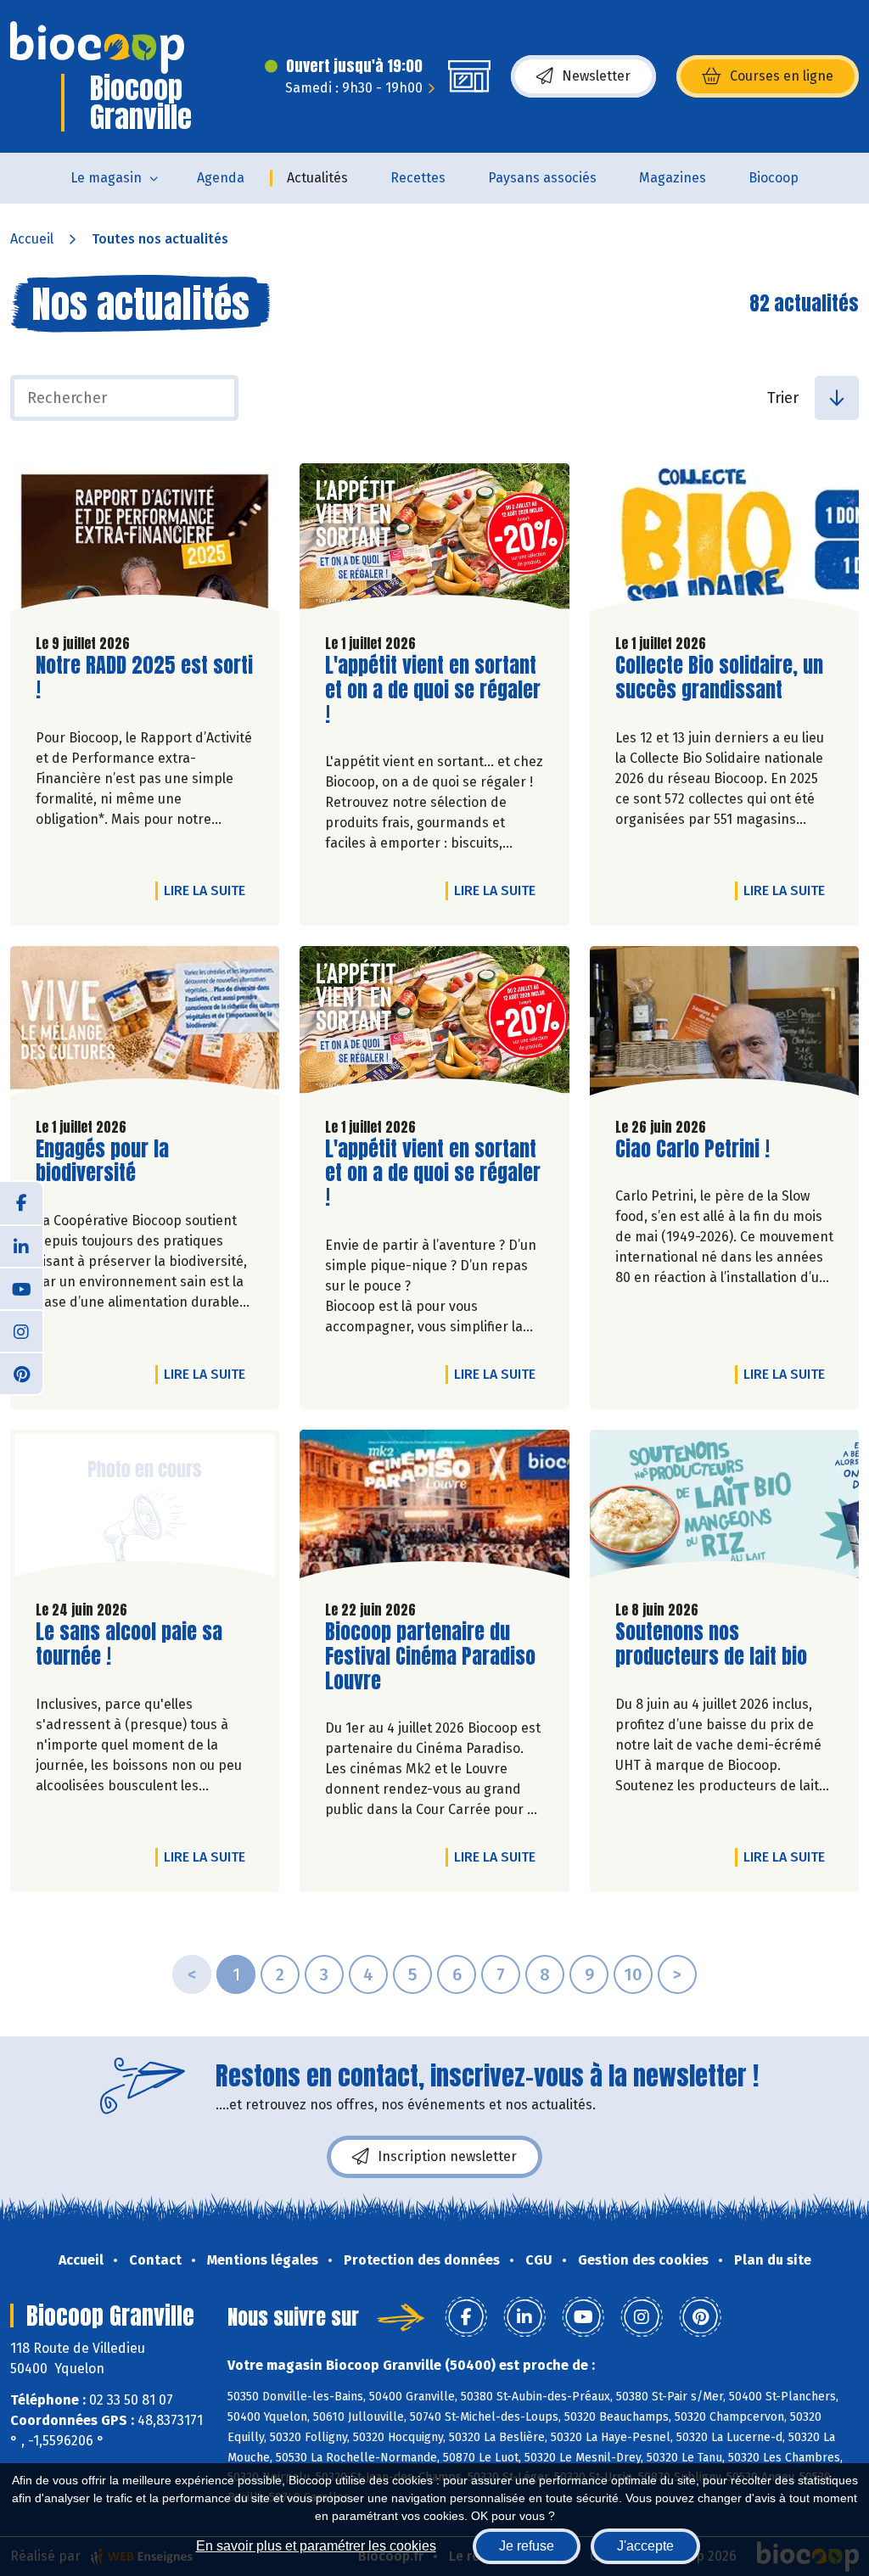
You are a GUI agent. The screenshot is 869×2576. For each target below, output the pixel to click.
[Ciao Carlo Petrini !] (724, 1025)
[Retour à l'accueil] (97, 48)
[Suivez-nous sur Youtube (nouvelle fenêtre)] (21, 1288)
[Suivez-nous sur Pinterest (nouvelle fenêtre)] (21, 1373)
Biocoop (774, 178)
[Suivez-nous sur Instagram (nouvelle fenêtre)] (21, 1330)
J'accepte (645, 2546)
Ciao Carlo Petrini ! (692, 1149)
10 (633, 1974)
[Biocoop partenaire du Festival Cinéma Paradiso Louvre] (434, 1508)
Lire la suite (209, 890)
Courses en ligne (782, 76)
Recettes (418, 178)
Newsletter (596, 76)
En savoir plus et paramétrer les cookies (316, 2546)
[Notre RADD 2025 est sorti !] (145, 542)
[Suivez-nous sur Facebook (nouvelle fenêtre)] (21, 1203)
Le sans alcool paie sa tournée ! (132, 1644)
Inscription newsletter (447, 2156)
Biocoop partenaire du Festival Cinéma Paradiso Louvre (430, 1656)
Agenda (221, 178)
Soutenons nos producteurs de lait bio (712, 1644)
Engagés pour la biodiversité (132, 1162)
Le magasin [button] (106, 178)
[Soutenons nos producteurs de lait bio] (724, 1508)
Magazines (673, 178)
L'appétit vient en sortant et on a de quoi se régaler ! (433, 690)
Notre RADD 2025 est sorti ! (144, 678)
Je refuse (527, 2546)
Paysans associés (542, 178)
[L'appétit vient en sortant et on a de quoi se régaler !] (434, 542)
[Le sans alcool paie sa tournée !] (145, 1508)
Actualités (317, 178)
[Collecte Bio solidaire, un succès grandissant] (724, 542)
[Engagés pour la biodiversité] (145, 1025)
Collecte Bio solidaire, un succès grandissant (719, 678)
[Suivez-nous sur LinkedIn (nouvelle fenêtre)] (21, 1246)
